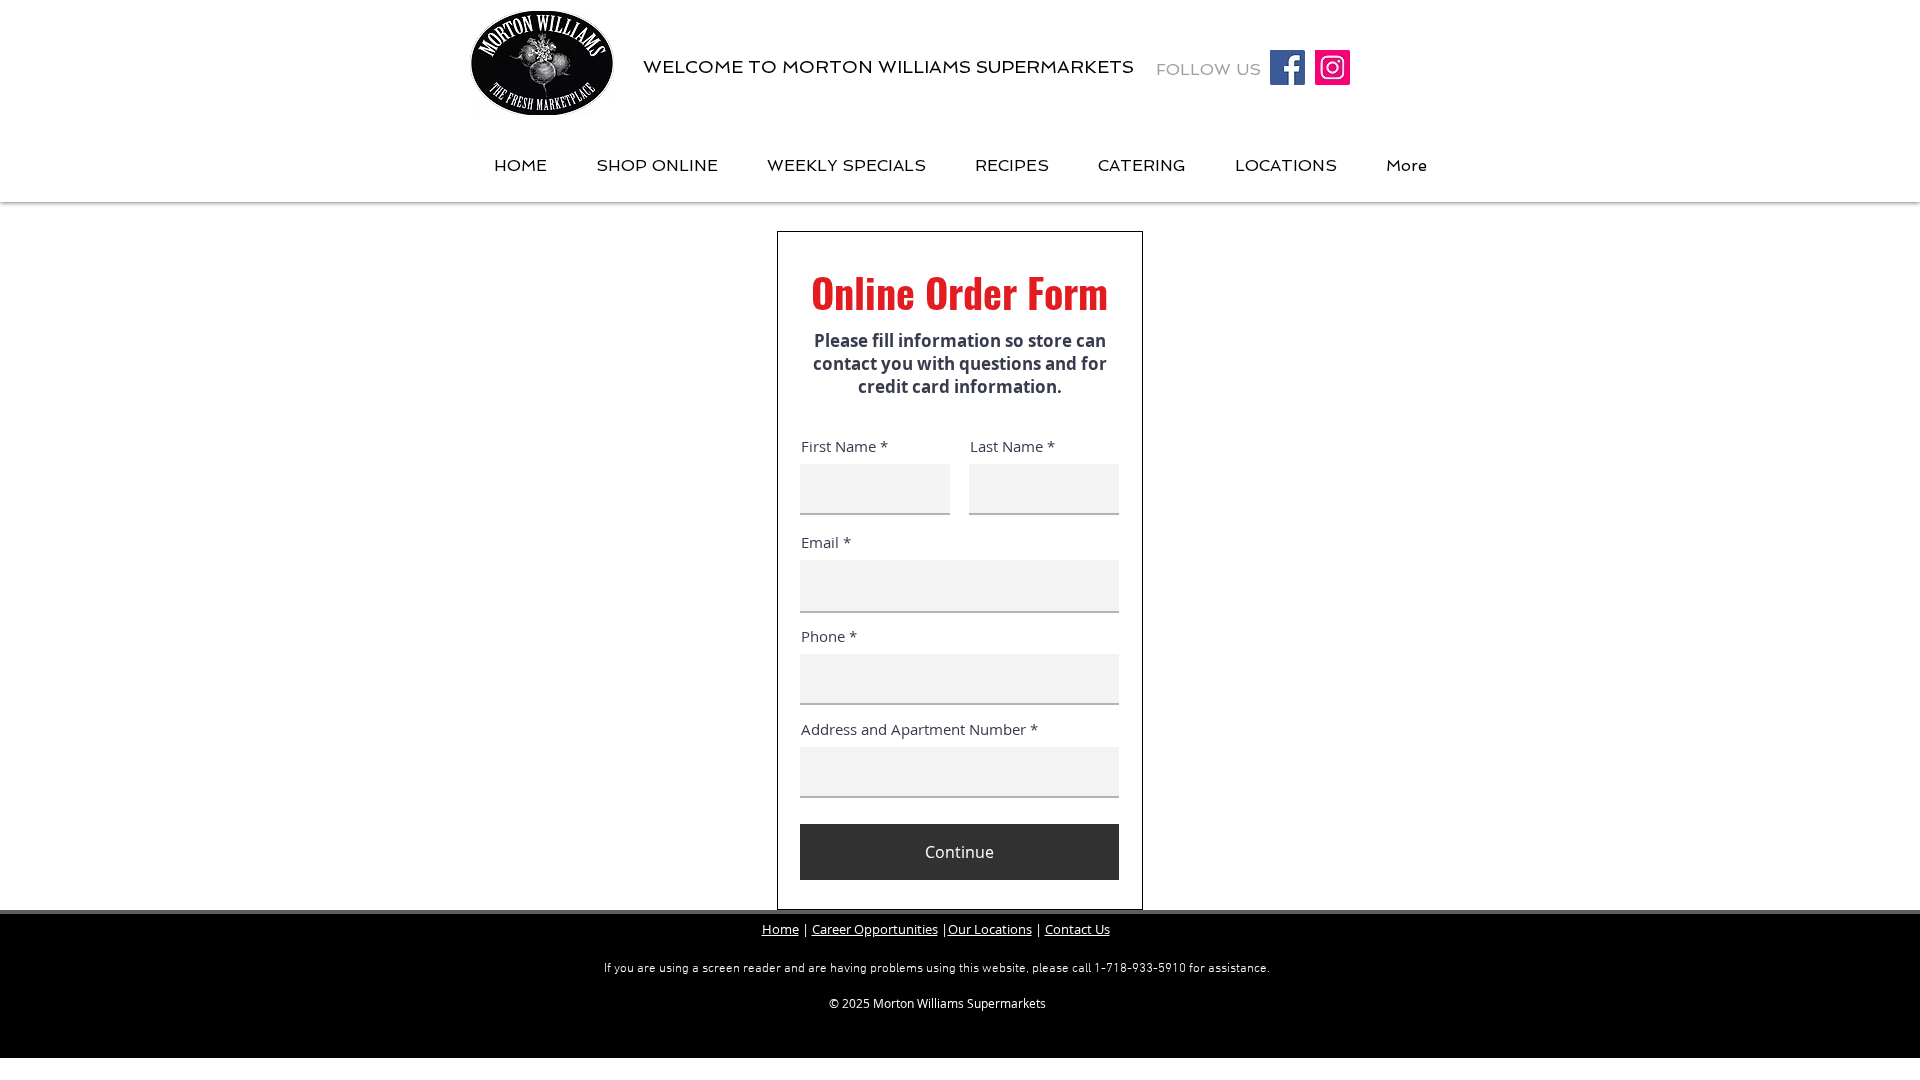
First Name (838, 446)
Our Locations (990, 929)
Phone (823, 636)
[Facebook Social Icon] (1287, 67)
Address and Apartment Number (913, 729)
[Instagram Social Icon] (1332, 67)
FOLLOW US (1211, 69)
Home (780, 929)
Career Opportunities (875, 929)
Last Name (1006, 446)
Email (820, 542)
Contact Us (1077, 929)
